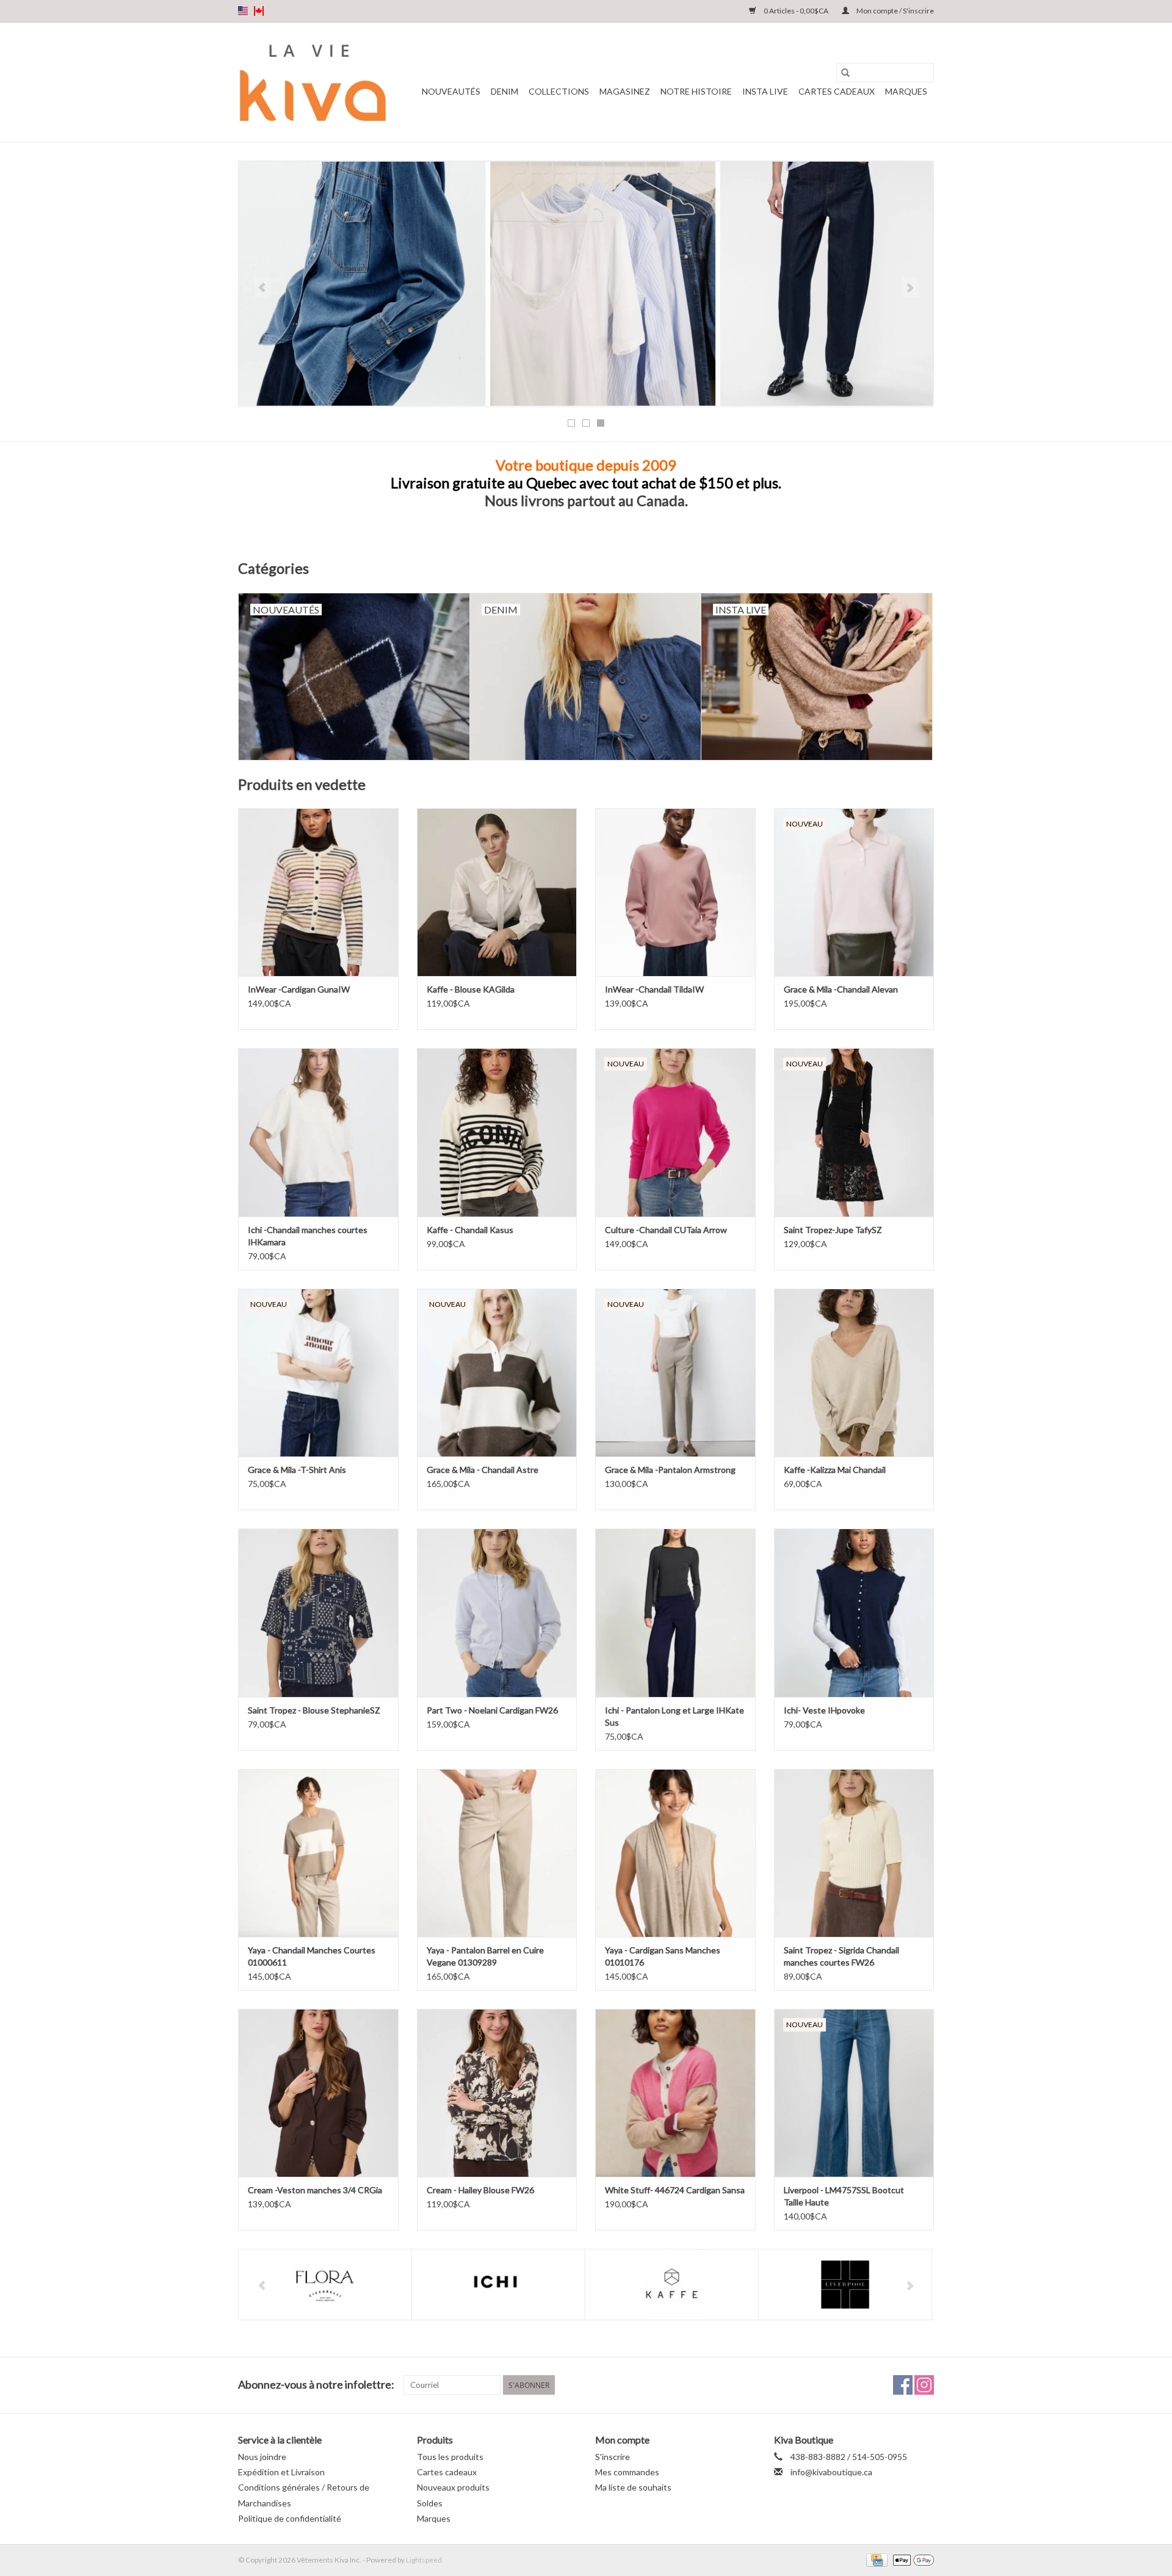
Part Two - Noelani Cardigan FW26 (492, 1710)
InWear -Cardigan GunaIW (299, 989)
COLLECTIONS (559, 91)
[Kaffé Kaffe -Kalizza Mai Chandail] (854, 1373)
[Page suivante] (910, 288)
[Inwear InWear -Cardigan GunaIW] (318, 892)
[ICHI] (498, 2285)
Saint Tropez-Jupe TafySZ (833, 1230)
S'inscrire (613, 2457)
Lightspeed (424, 2560)
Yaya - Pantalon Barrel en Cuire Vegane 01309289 (485, 1956)
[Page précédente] (262, 288)
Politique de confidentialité (290, 2518)
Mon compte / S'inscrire (895, 11)
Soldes (430, 2503)
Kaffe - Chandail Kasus (470, 1230)
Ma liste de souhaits (633, 2487)
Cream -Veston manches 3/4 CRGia (315, 2190)
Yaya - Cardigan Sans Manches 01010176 (663, 1956)
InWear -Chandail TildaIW (654, 989)
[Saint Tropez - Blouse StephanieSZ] (318, 1612)
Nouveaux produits (453, 2487)
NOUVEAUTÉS (451, 91)
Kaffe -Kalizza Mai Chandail (835, 1470)
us (243, 11)
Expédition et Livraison (281, 2472)
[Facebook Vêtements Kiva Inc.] (903, 2385)
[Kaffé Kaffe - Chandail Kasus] (497, 1132)
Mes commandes (627, 2472)
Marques (906, 91)
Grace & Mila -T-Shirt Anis (297, 1470)
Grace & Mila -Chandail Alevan (841, 989)
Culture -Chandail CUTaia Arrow (666, 1230)
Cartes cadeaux (837, 91)
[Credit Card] (875, 2559)
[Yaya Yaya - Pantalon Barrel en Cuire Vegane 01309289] (497, 1853)
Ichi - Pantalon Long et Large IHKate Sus (675, 1716)
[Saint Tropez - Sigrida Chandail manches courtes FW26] (854, 1853)
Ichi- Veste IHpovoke (824, 1710)
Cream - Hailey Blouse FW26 (480, 2190)
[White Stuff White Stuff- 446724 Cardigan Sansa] (675, 2093)
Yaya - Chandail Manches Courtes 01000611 (312, 1956)
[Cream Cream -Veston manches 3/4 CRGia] (318, 2093)
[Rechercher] (845, 73)
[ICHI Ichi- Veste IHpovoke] (854, 1612)
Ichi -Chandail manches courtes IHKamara (308, 1236)
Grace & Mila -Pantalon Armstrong (670, 1470)
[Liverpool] (845, 2285)
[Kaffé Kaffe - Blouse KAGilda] (497, 892)
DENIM (505, 91)
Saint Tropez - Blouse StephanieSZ (314, 1710)
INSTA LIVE (765, 91)
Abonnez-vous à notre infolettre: (316, 2385)
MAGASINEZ (625, 91)
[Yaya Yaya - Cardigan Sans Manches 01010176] (675, 1853)
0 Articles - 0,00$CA (796, 11)
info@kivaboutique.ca (831, 2472)
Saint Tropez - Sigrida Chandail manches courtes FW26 (841, 1956)
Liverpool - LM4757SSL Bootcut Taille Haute (844, 2196)
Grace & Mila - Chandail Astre (483, 1470)
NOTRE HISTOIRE (696, 91)
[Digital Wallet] (911, 2559)
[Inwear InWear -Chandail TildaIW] (675, 892)
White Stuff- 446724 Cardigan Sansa (675, 2190)
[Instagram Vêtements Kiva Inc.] (924, 2385)
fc (259, 11)
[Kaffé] (672, 2285)
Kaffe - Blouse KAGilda (471, 989)
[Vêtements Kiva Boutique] (313, 82)
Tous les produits (450, 2457)
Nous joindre (262, 2457)
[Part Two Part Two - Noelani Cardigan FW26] (497, 1612)
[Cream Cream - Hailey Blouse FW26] (497, 2093)
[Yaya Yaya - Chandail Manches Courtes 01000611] (318, 1853)
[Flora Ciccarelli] (325, 2285)
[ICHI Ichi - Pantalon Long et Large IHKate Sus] (675, 1612)
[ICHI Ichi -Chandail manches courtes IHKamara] (318, 1132)
